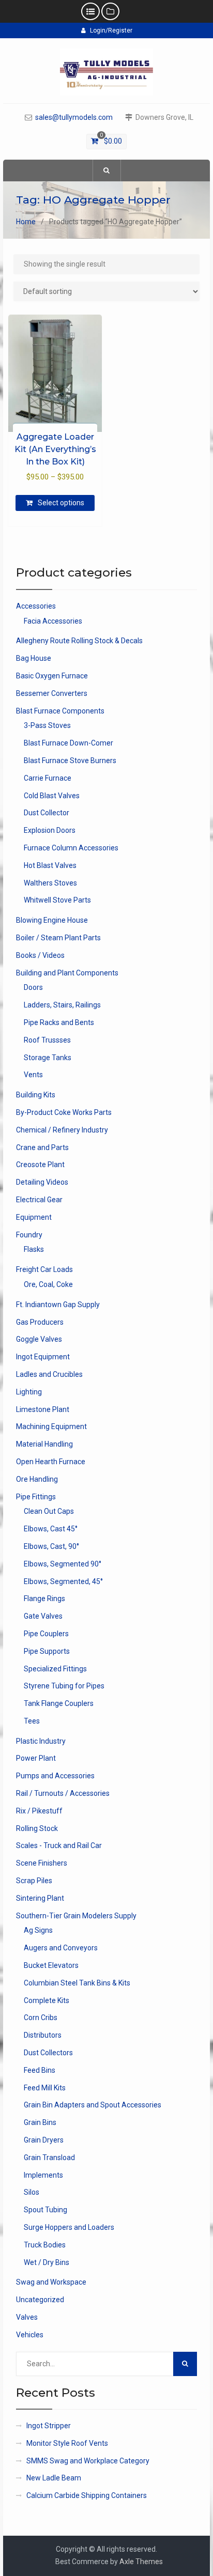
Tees (32, 1721)
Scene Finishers (42, 1863)
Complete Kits (47, 2000)
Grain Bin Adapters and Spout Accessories (93, 2105)
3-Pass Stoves (47, 725)
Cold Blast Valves (52, 796)
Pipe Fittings (36, 1497)
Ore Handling (37, 1479)
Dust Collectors (48, 2053)
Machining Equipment (51, 1426)
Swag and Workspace (51, 2282)
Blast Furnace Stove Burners (70, 761)
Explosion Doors (50, 830)
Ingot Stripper (49, 2426)
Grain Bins (40, 2122)
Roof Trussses (47, 1040)
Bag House (34, 658)
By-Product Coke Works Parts (64, 1112)
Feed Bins (40, 2070)
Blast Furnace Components (60, 711)
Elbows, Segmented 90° (63, 1564)
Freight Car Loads (44, 1269)
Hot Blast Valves (50, 865)
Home (26, 222)
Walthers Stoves (50, 883)
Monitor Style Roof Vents (67, 2443)
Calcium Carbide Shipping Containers (87, 2495)
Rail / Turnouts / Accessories (63, 1793)
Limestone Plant (43, 1409)
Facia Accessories (53, 621)
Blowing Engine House (52, 920)
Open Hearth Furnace (51, 1462)
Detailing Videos (42, 1182)
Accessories (36, 606)
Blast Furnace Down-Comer (69, 743)
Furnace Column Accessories (71, 848)
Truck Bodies (45, 2245)
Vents (33, 1075)
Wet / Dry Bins (47, 2262)
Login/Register (111, 30)
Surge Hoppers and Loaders (69, 2227)
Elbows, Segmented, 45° (63, 1581)
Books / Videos (40, 955)
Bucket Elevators (51, 1965)
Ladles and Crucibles (49, 1374)
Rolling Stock (37, 1828)
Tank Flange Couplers (59, 1703)
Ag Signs (38, 1930)
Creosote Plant (40, 1165)
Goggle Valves (39, 1339)
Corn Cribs (41, 2018)
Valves (27, 2317)
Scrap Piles (34, 1881)
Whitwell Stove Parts (57, 900)
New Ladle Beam (54, 2478)
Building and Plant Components (67, 973)
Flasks (34, 1249)
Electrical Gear (39, 1200)
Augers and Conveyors (61, 1948)
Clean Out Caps (49, 1511)
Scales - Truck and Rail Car (59, 1845)
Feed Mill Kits (45, 2088)
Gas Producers (40, 1322)
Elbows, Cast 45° (51, 1529)
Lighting (29, 1392)
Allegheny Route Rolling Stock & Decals (79, 641)
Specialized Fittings (55, 1669)
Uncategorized (40, 2300)
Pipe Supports (47, 1651)
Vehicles (30, 2335)
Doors (33, 987)
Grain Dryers (44, 2140)
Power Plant (36, 1758)
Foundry (29, 1235)
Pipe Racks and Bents (59, 1022)
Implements (43, 2175)
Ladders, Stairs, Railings (62, 1005)
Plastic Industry (41, 1741)
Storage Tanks (48, 1058)
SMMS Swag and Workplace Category (88, 2461)
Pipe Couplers (46, 1634)
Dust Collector (47, 813)
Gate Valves (43, 1616)
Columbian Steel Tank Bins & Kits (77, 1983)
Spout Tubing (45, 2210)
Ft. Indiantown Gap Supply (58, 1305)
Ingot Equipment (43, 1357)
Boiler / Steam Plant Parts (58, 938)
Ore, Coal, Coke (48, 1284)
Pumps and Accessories (55, 1776)
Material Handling (44, 1444)
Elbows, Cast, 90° (51, 1546)
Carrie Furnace (48, 778)
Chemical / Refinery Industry (62, 1130)
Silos (32, 2192)
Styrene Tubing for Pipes (64, 1686)
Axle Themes (141, 2562)
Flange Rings (44, 1599)
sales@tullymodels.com (74, 118)
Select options (61, 503)
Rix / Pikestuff (39, 1811)
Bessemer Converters (52, 693)
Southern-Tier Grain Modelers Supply (76, 1916)
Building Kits (36, 1095)
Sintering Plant (40, 1898)
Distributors (43, 2035)
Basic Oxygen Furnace (52, 676)
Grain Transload (49, 2158)
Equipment (34, 1217)
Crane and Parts (42, 1147)
